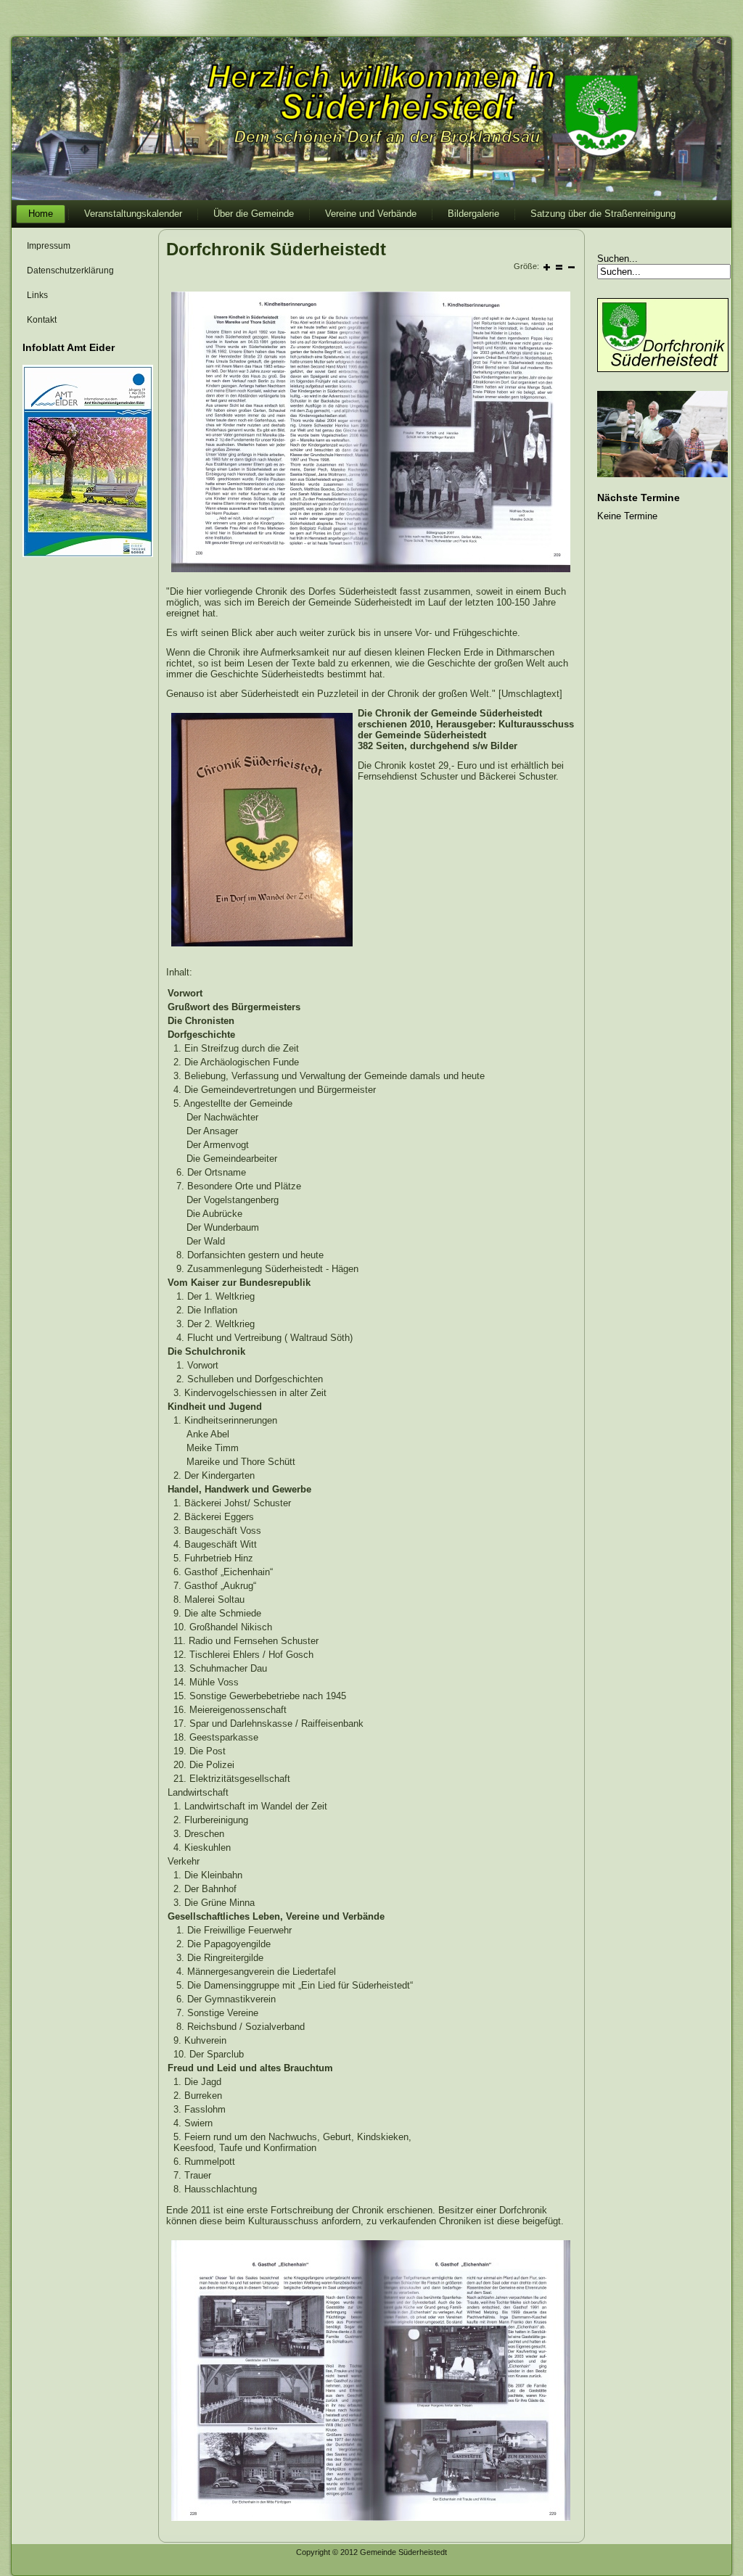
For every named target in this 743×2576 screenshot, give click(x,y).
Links (37, 295)
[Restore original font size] (559, 267)
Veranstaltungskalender (133, 214)
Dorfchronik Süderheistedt (276, 249)
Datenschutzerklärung (70, 271)
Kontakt (42, 320)
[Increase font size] (547, 267)
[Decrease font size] (571, 267)
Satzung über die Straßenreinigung (603, 214)
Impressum (49, 246)
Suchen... (617, 259)
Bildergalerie (473, 214)
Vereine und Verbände (371, 214)
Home (41, 214)
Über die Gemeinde (254, 214)
